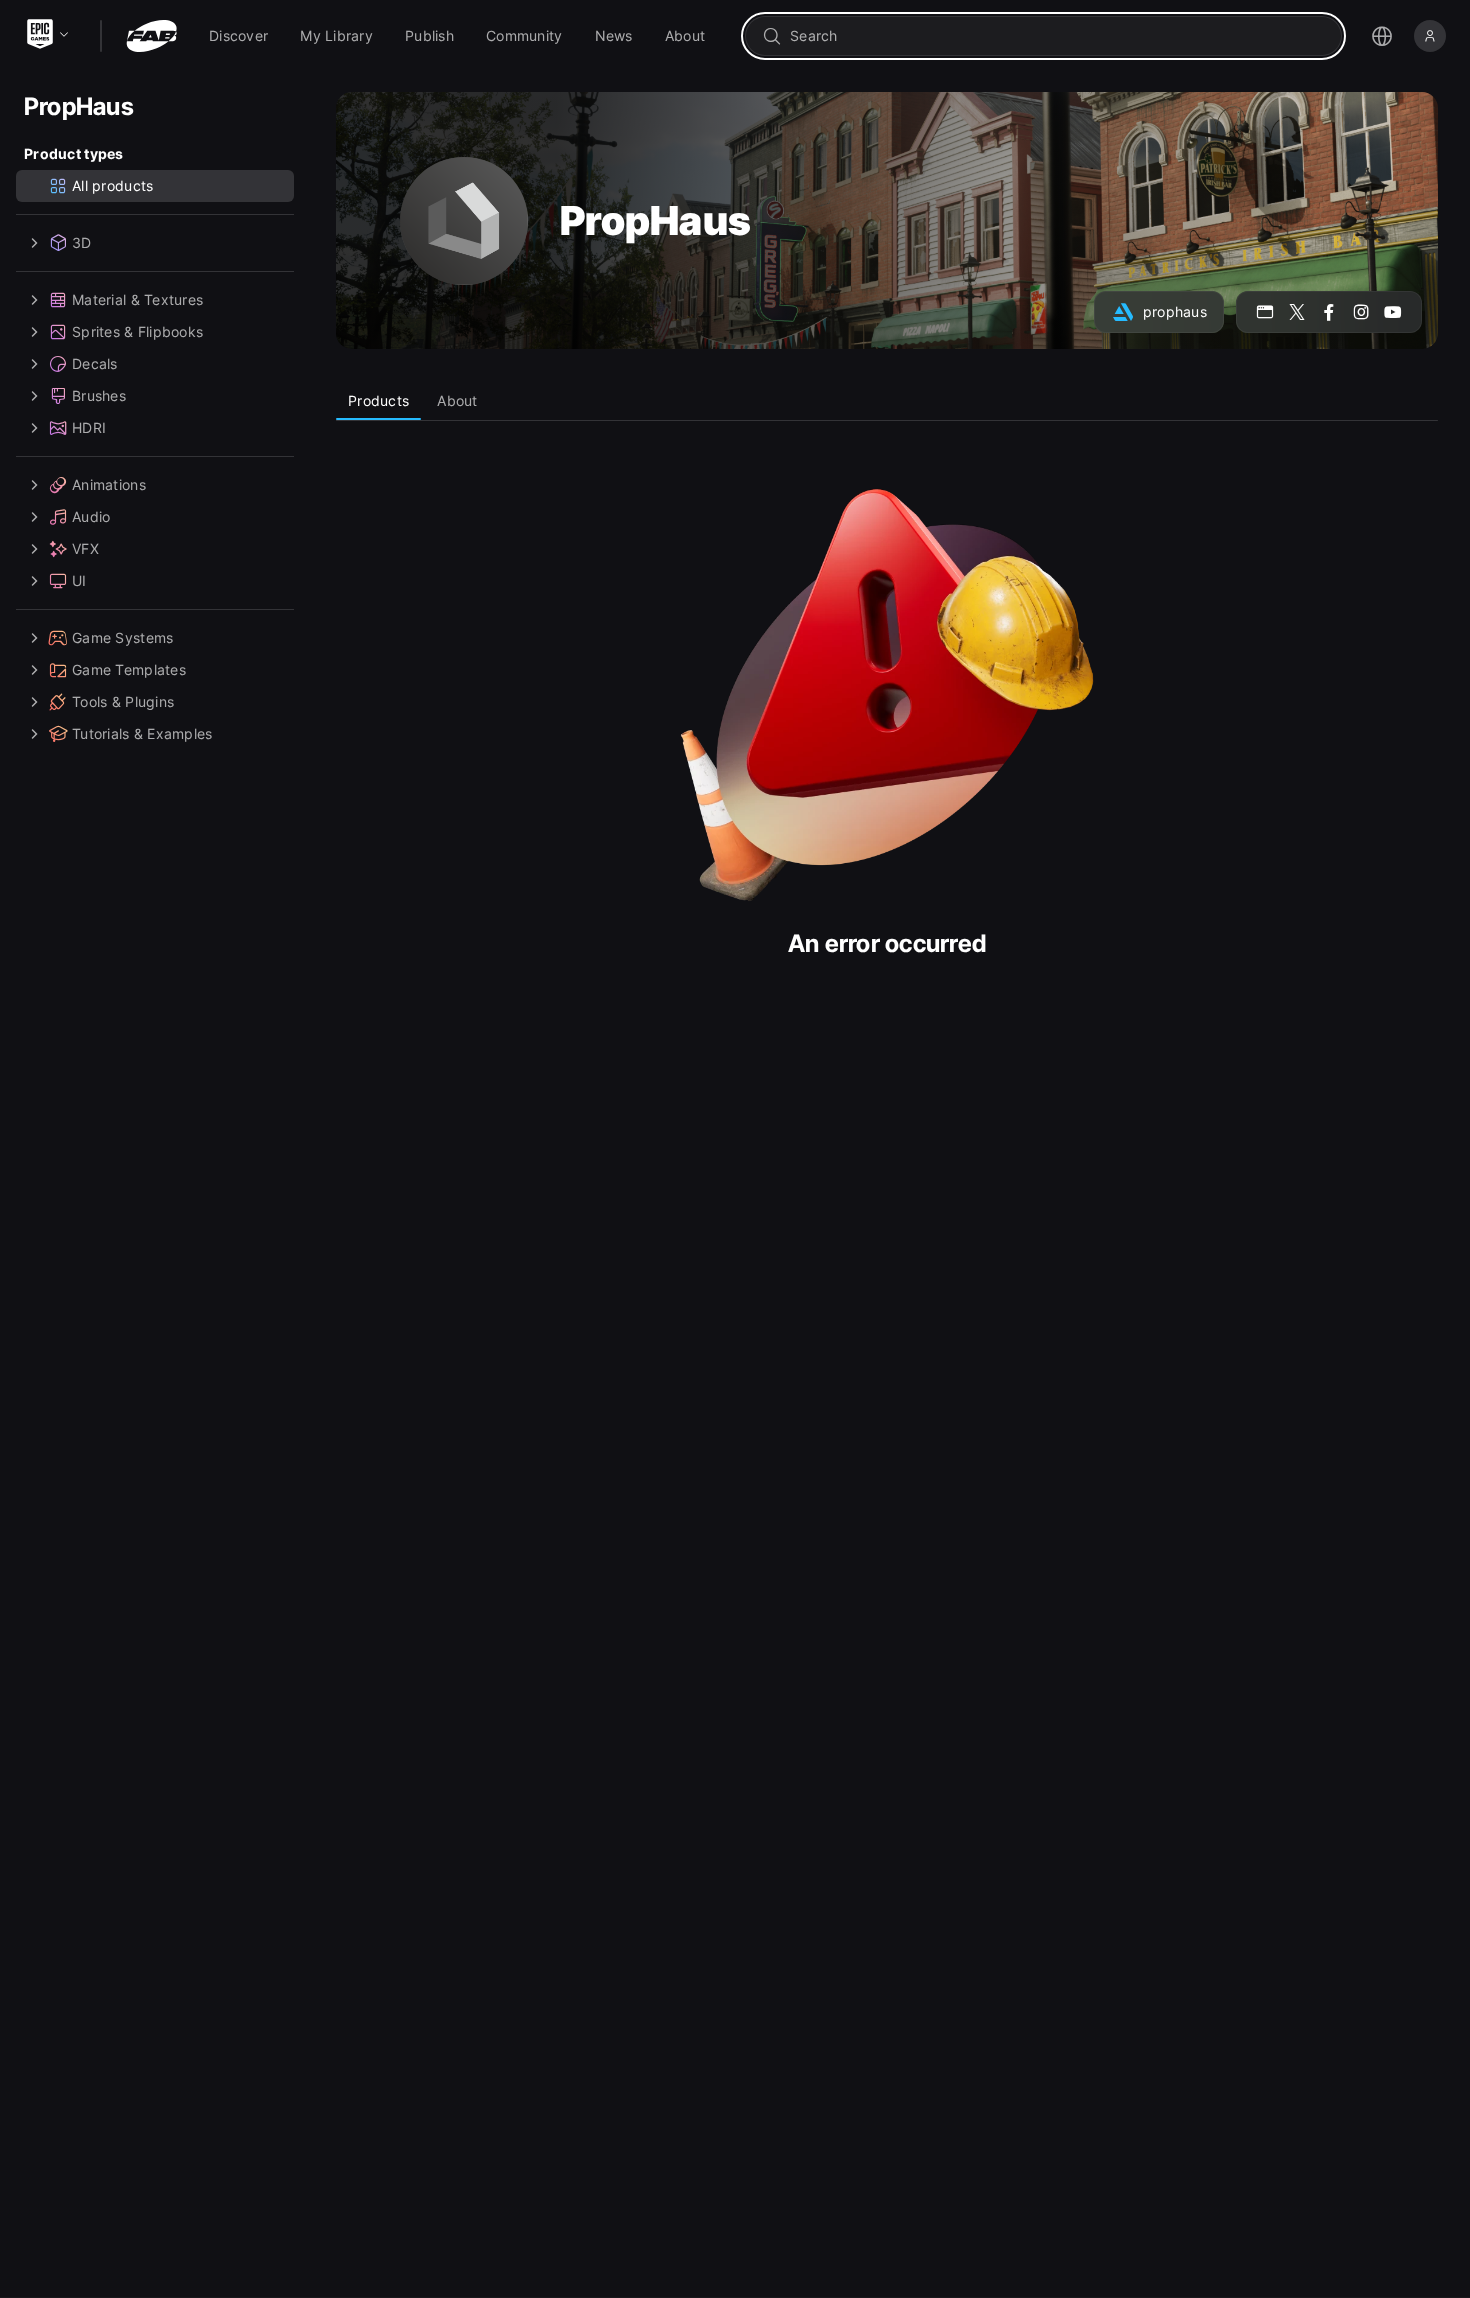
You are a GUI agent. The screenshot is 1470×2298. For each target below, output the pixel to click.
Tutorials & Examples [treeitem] (142, 733)
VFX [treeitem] (85, 548)
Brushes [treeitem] (99, 395)
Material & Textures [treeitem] (137, 299)
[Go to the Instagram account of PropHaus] (1361, 312)
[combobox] (1057, 36)
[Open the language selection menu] (1382, 36)
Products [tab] (378, 400)
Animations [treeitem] (109, 484)
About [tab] (457, 400)
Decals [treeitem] (95, 363)
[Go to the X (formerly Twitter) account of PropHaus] (1297, 312)
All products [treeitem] (112, 185)
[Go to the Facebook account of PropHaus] (1329, 312)
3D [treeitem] (82, 242)
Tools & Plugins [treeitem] (123, 701)
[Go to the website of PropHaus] (1265, 312)
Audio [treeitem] (91, 516)
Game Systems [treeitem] (122, 637)
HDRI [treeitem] (89, 427)
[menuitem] (238, 36)
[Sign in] (1430, 36)
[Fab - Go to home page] (151, 36)
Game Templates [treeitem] (129, 669)
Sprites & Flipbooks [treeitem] (137, 331)
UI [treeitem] (79, 580)
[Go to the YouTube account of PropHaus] (1393, 312)
